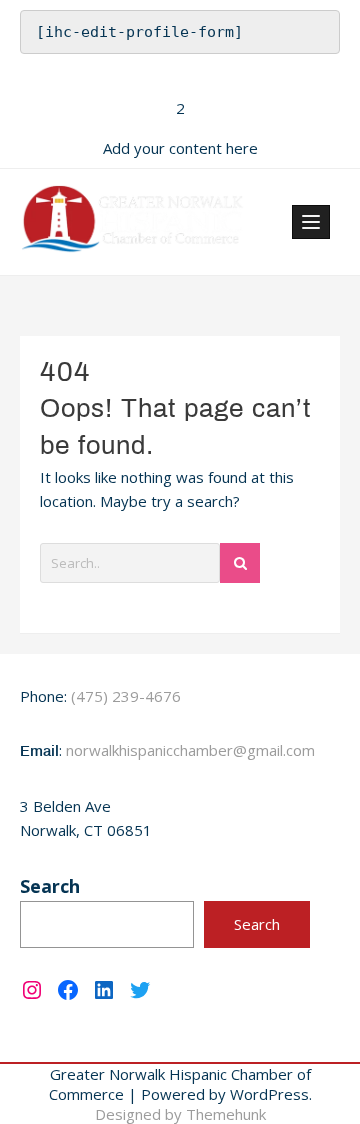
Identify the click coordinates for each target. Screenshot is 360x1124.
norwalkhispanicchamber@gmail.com (190, 750)
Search (50, 886)
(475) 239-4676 (126, 696)
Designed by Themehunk (180, 1114)
